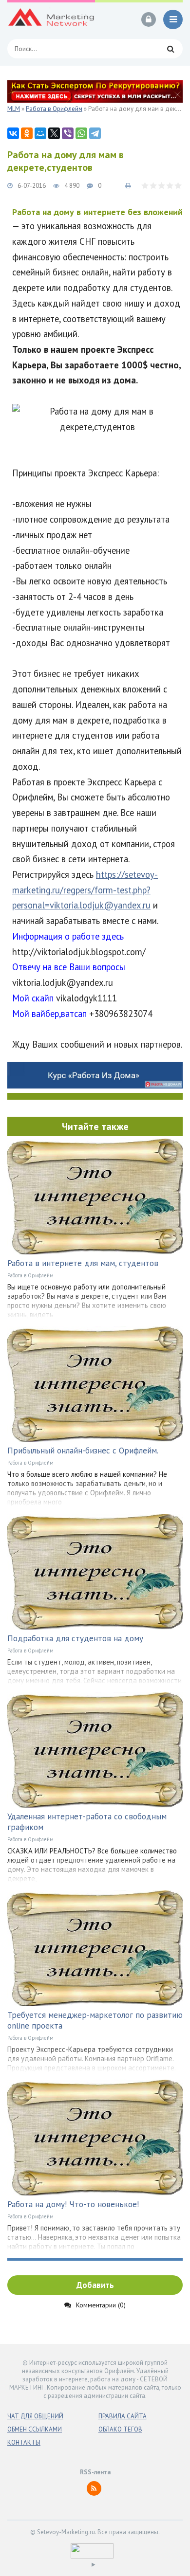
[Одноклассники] (27, 133)
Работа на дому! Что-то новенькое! (73, 2204)
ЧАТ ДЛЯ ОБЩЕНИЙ (35, 2416)
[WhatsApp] (81, 133)
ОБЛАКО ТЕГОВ (120, 2429)
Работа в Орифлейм (30, 1275)
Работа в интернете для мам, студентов (83, 1263)
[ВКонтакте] (13, 133)
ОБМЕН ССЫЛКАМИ (35, 2429)
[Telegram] (95, 133)
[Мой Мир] (40, 133)
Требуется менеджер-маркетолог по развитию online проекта (95, 2020)
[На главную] (51, 19)
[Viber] (68, 133)
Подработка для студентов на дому (75, 1638)
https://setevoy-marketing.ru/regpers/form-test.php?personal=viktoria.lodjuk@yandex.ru (85, 890)
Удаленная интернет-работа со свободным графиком (87, 1822)
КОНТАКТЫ (24, 2442)
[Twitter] (54, 133)
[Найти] (171, 49)
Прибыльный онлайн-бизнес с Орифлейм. (83, 1451)
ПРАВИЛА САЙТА (123, 2416)
